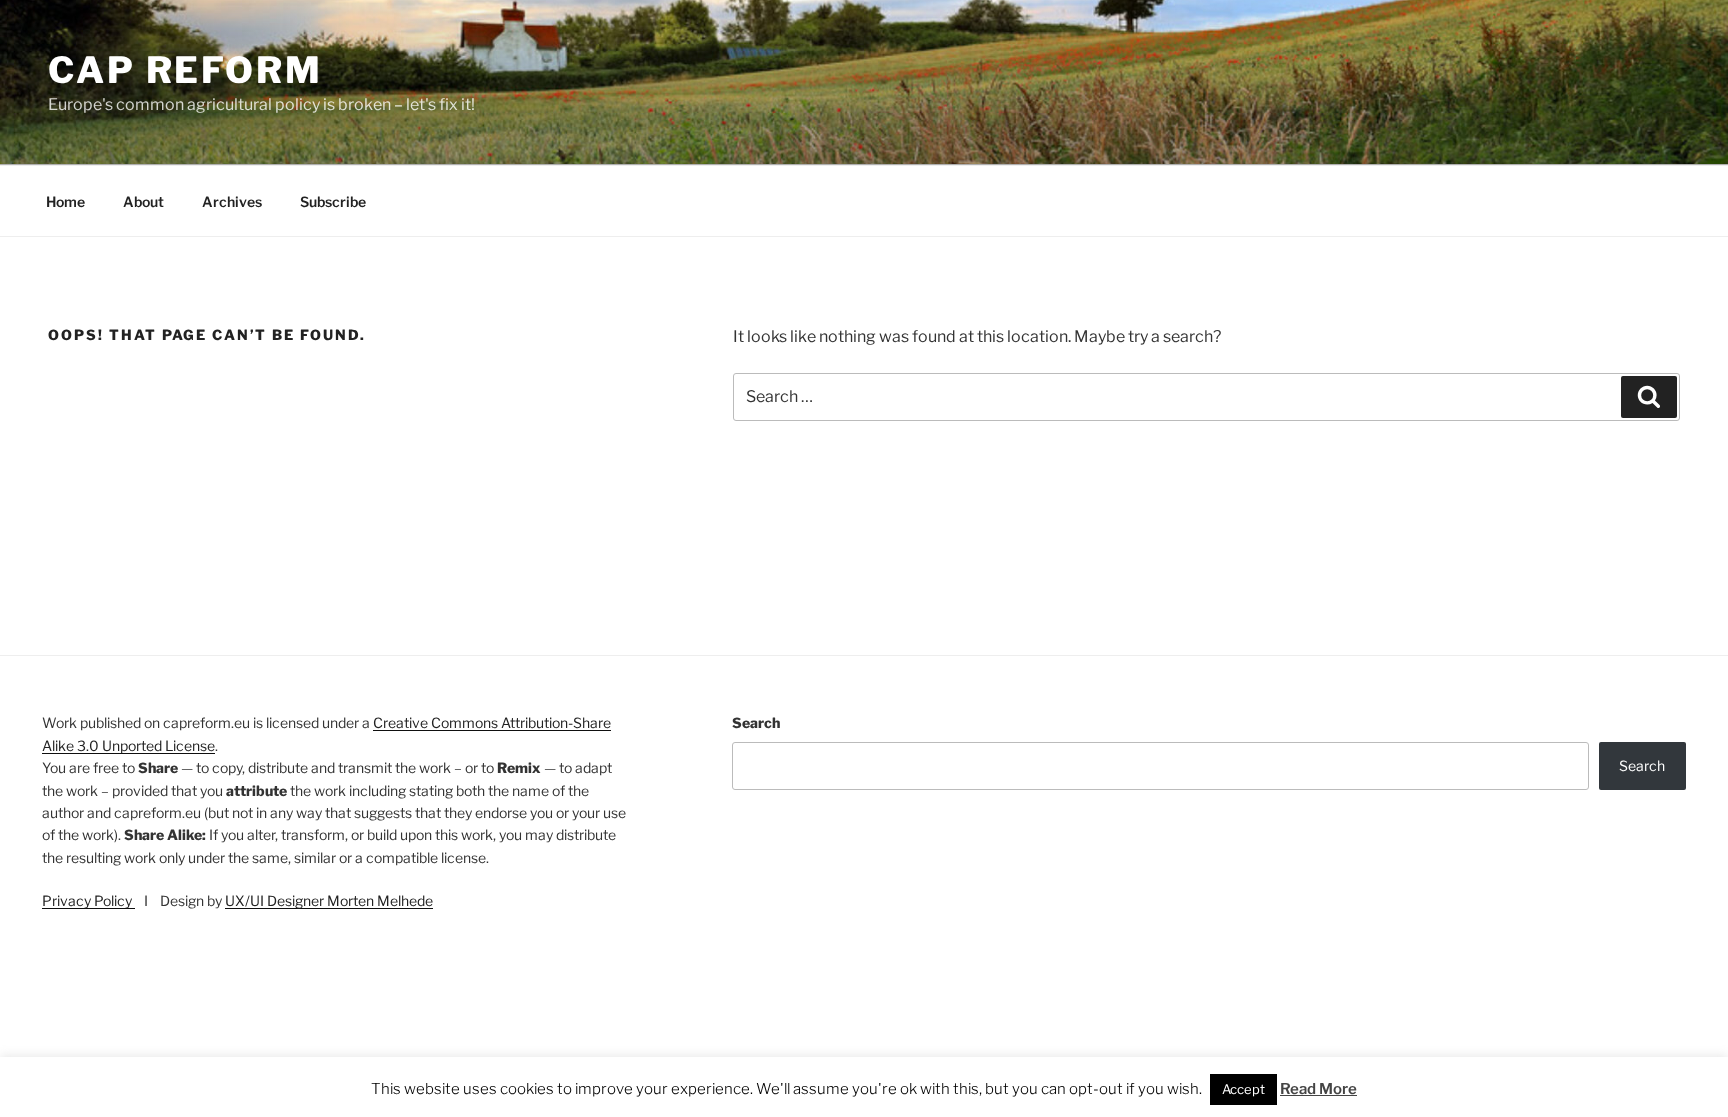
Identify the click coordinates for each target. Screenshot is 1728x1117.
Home (65, 201)
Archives (232, 201)
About (143, 201)
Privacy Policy (88, 900)
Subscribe (333, 201)
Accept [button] (1243, 1090)
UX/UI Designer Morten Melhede (329, 900)
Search (756, 722)
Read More (1318, 1090)
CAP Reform (185, 70)
